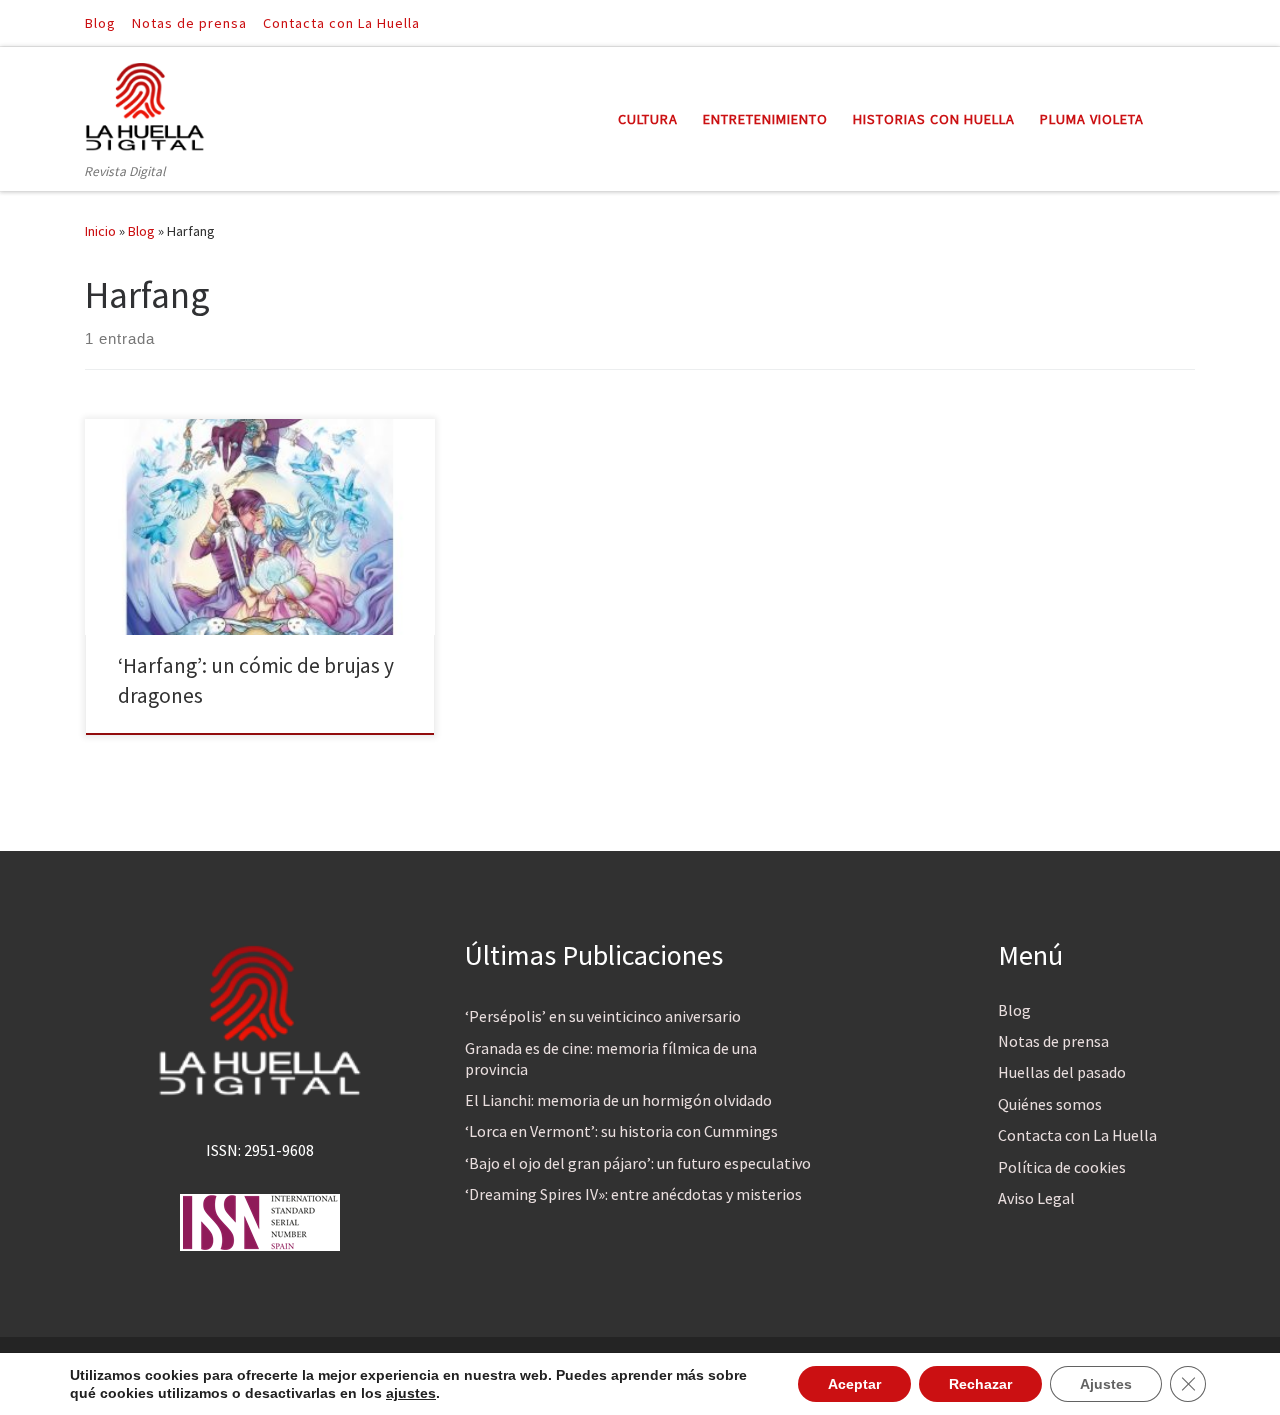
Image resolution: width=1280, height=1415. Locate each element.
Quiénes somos (1050, 1104)
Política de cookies (1062, 1167)
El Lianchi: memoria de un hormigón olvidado (618, 1100)
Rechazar (980, 1384)
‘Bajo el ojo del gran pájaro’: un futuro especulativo (638, 1163)
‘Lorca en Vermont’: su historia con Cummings (621, 1131)
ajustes (411, 1393)
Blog (141, 231)
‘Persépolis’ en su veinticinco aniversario (603, 1016)
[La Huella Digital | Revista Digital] (145, 103)
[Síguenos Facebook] (1161, 22)
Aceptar (854, 1384)
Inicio (100, 231)
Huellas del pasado (1062, 1072)
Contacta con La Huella (1077, 1135)
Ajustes (1106, 1384)
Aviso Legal (1036, 1198)
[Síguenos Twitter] (1189, 22)
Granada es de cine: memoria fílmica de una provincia (611, 1058)
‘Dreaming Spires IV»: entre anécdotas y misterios (633, 1194)
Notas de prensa (1053, 1041)
